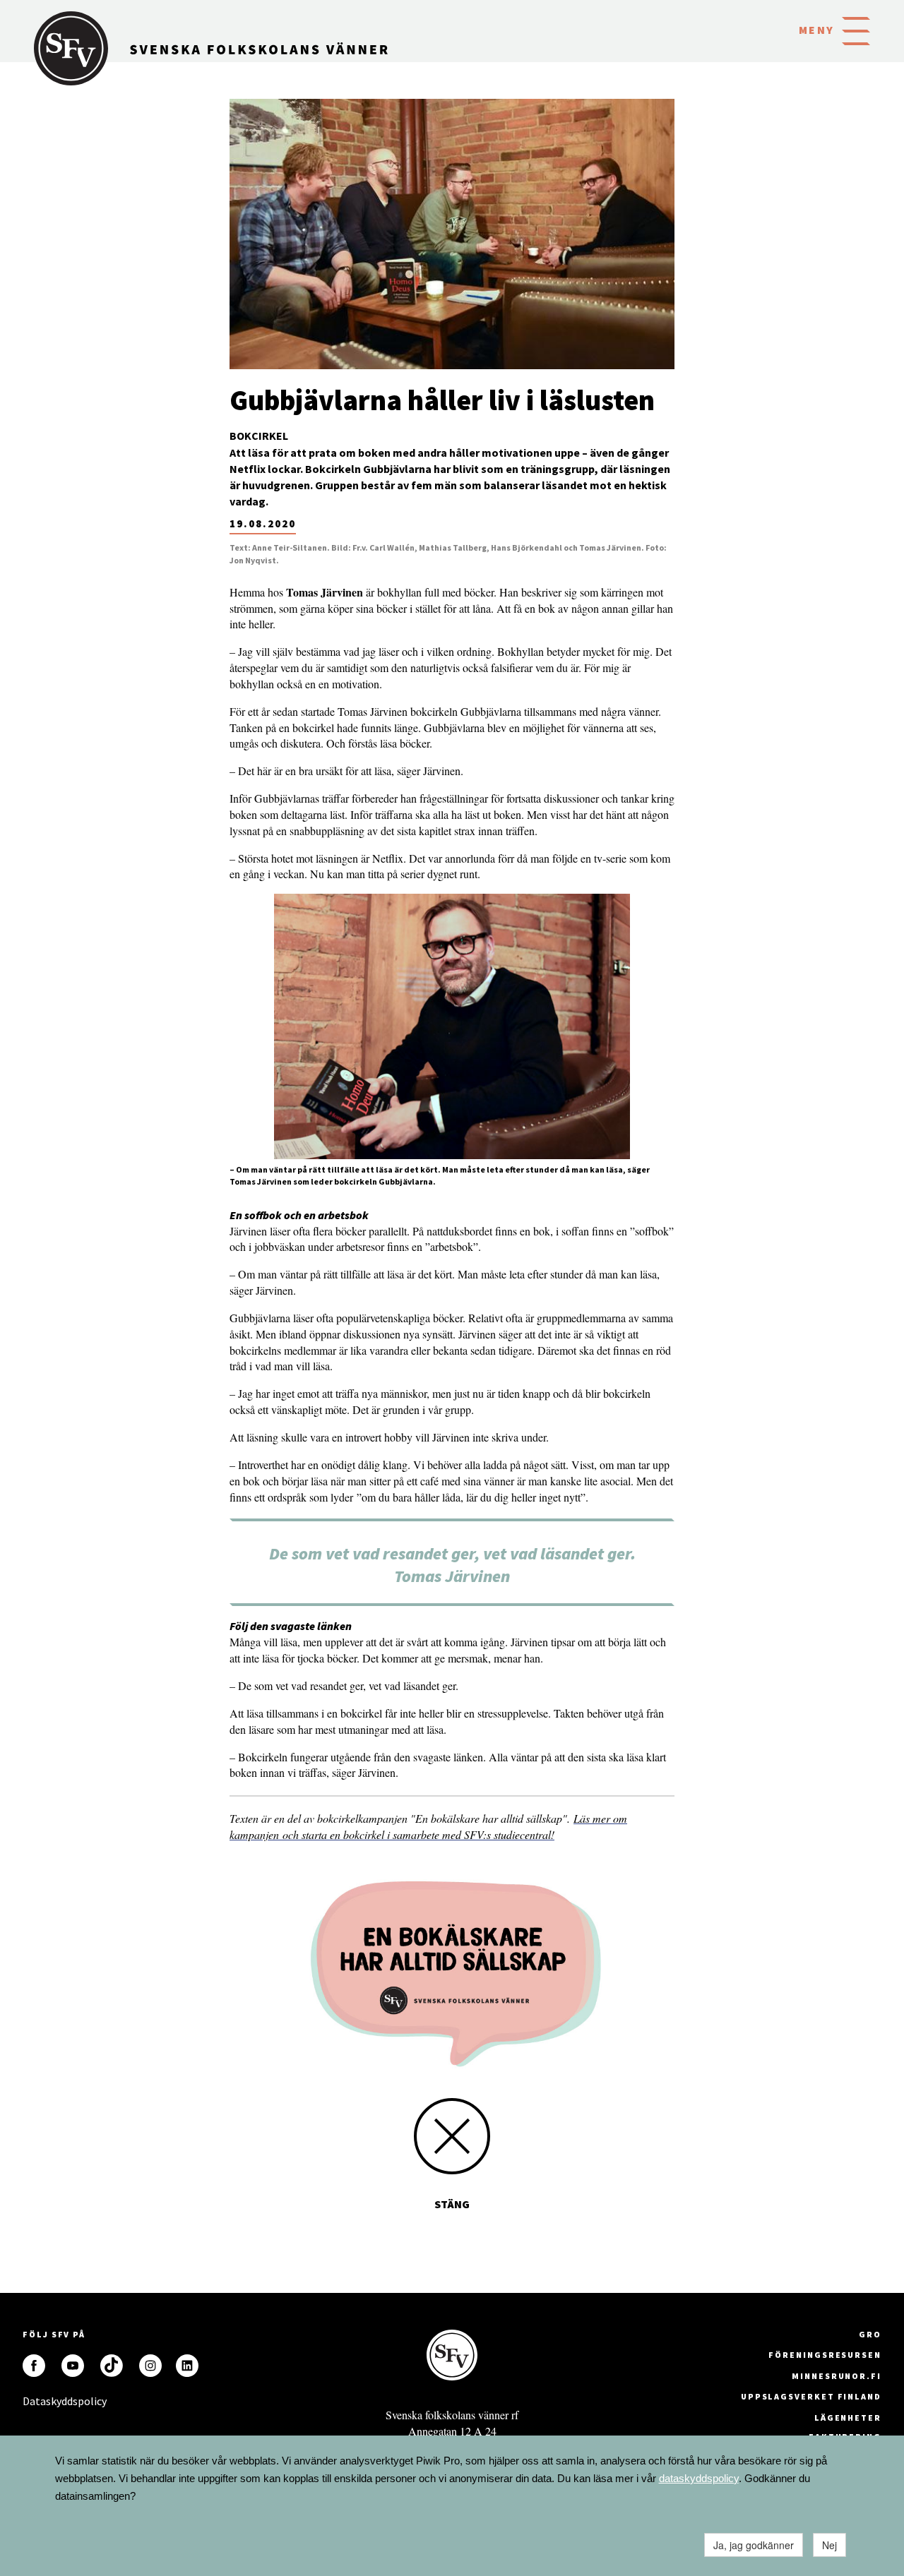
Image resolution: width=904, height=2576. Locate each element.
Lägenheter (848, 2418)
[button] (856, 30)
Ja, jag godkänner (754, 2545)
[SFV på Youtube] (73, 2366)
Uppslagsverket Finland (811, 2396)
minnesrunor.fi (837, 2376)
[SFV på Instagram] (150, 2366)
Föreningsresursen (825, 2355)
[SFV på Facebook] (34, 2366)
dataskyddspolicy (699, 2478)
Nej (829, 2545)
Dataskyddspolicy (34, 2401)
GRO (870, 2334)
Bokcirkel (259, 436)
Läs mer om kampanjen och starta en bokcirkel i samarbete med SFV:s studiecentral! (428, 1826)
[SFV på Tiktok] (112, 2366)
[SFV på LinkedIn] (187, 2366)
